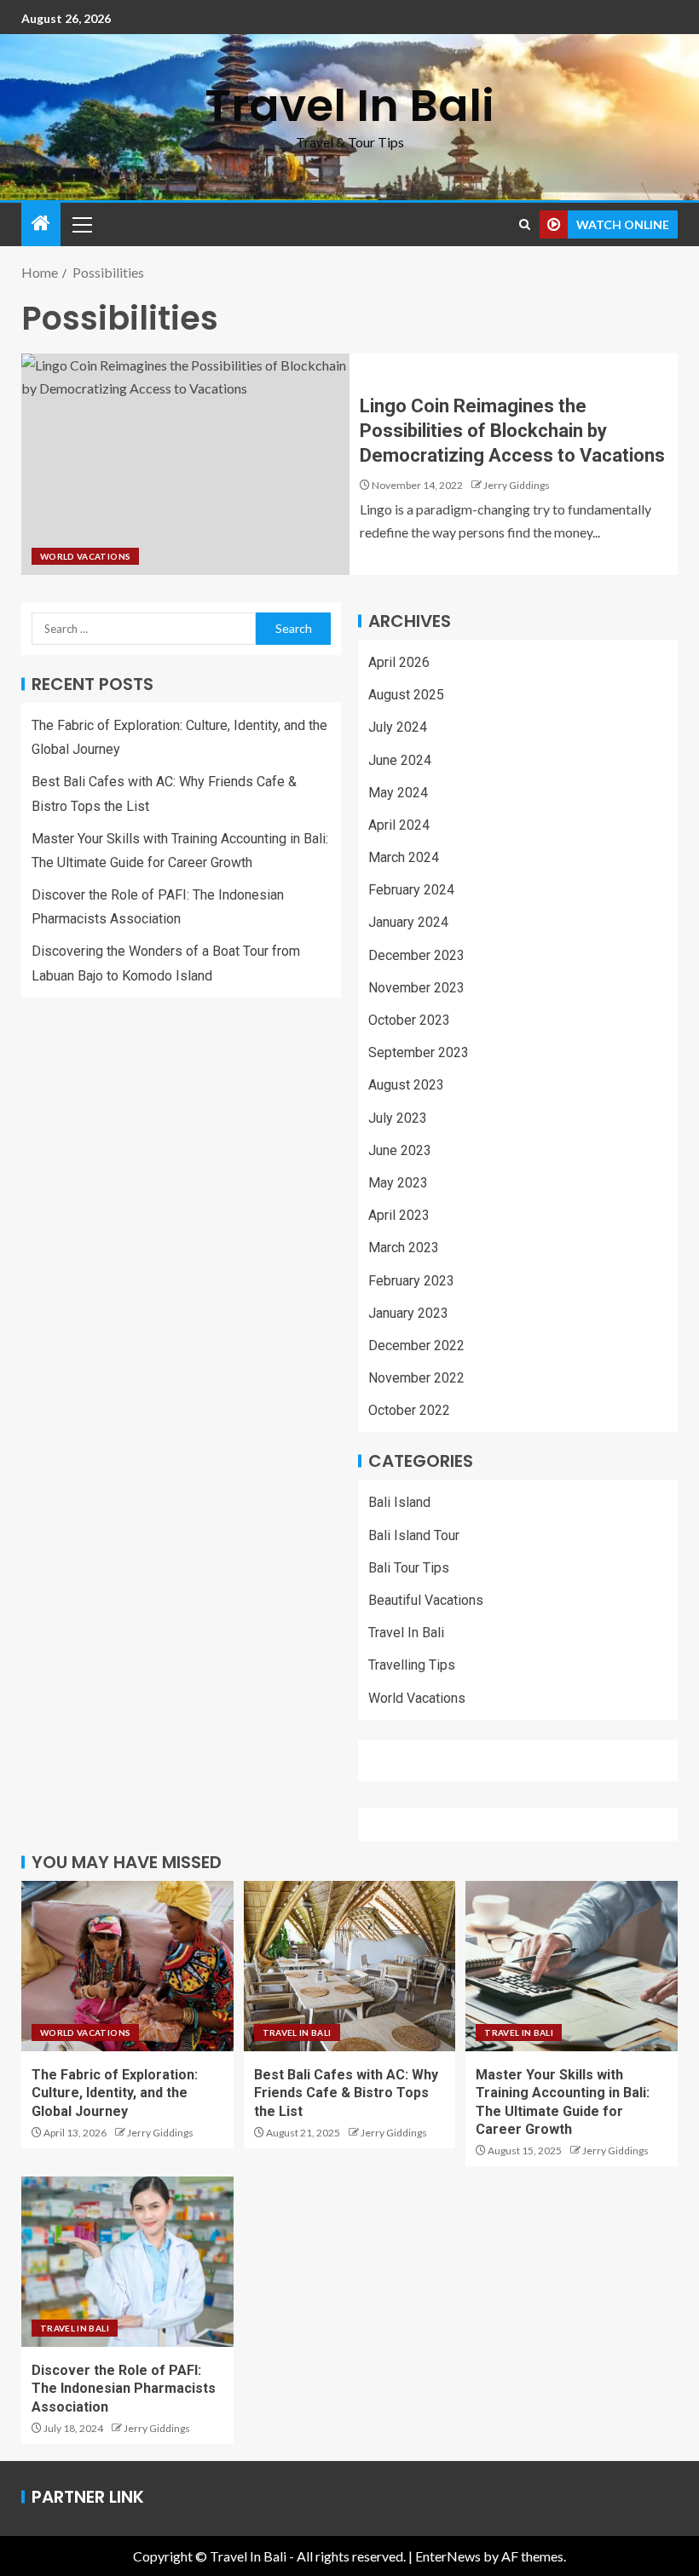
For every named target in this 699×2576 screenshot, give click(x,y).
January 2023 (408, 1313)
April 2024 (399, 825)
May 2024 (398, 793)
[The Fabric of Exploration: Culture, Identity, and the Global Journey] (127, 1966)
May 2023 (398, 1183)
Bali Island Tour (414, 1535)
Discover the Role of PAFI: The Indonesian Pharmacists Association (124, 2389)
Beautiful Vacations (426, 1600)
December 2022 (416, 1345)
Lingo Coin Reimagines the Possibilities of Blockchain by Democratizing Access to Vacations (512, 431)
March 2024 (404, 857)
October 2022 (409, 1410)
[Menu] (81, 224)
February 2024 (411, 890)
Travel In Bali (349, 105)
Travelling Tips (412, 1665)
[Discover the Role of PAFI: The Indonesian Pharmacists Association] (127, 2262)
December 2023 (416, 955)
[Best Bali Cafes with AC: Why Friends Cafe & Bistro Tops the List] (350, 1966)
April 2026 (399, 662)
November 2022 (416, 1378)
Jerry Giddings (517, 485)
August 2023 (406, 1085)
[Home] (41, 224)
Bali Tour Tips (409, 1568)
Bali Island (399, 1502)
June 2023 (400, 1150)
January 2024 (408, 922)
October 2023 (409, 1020)
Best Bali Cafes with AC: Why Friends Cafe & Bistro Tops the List (346, 2093)
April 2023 (399, 1215)
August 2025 (406, 695)
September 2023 (419, 1052)
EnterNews (448, 2556)
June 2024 (400, 760)
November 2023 (416, 988)
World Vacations (85, 556)
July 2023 (398, 1118)
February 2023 (411, 1281)
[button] (81, 224)
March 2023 (404, 1248)
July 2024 (398, 727)
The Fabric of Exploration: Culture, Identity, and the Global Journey (115, 2093)
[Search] (525, 224)
